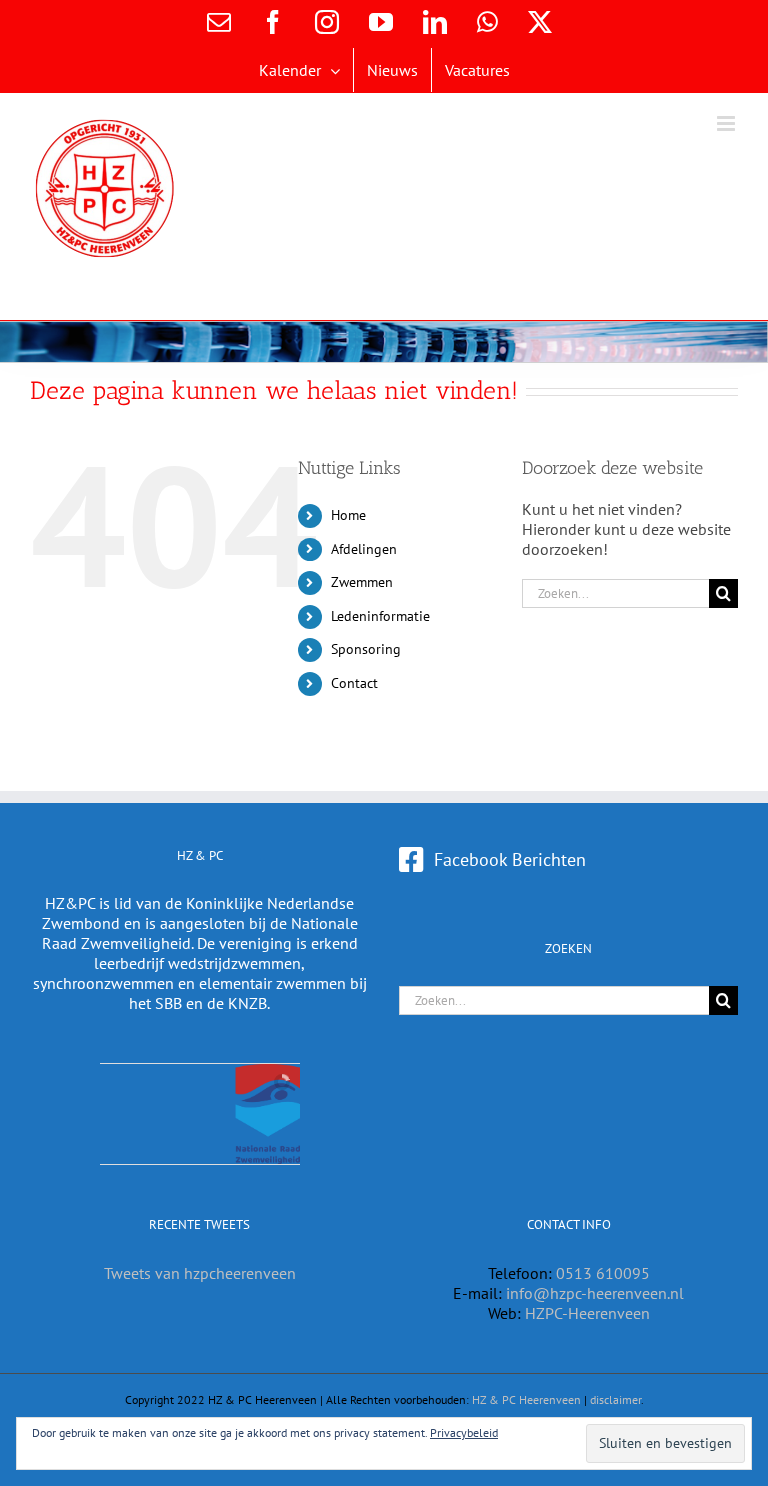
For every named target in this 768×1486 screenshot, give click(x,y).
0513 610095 (603, 1273)
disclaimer (615, 1399)
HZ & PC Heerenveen (526, 1399)
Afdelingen (364, 549)
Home (348, 515)
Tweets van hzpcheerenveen (200, 1273)
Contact (354, 683)
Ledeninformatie (380, 616)
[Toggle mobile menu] (727, 123)
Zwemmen (362, 582)
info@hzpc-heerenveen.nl (595, 1293)
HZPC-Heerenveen (587, 1313)
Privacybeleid (464, 1432)
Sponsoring (366, 649)
